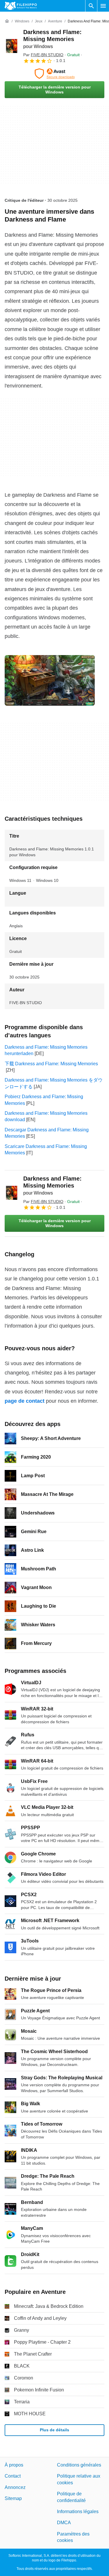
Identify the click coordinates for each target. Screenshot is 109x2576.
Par (43, 55)
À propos (14, 2465)
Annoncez (15, 2487)
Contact (13, 2476)
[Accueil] (7, 21)
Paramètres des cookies (73, 2537)
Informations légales (78, 2512)
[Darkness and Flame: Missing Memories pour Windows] (12, 46)
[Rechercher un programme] (91, 6)
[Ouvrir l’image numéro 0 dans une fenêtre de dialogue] (50, 680)
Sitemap (13, 2498)
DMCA (64, 2523)
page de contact (25, 1401)
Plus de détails (54, 2430)
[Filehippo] (21, 6)
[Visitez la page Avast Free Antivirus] (54, 74)
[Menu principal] (103, 6)
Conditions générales (79, 2465)
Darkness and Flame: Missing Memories (52, 39)
